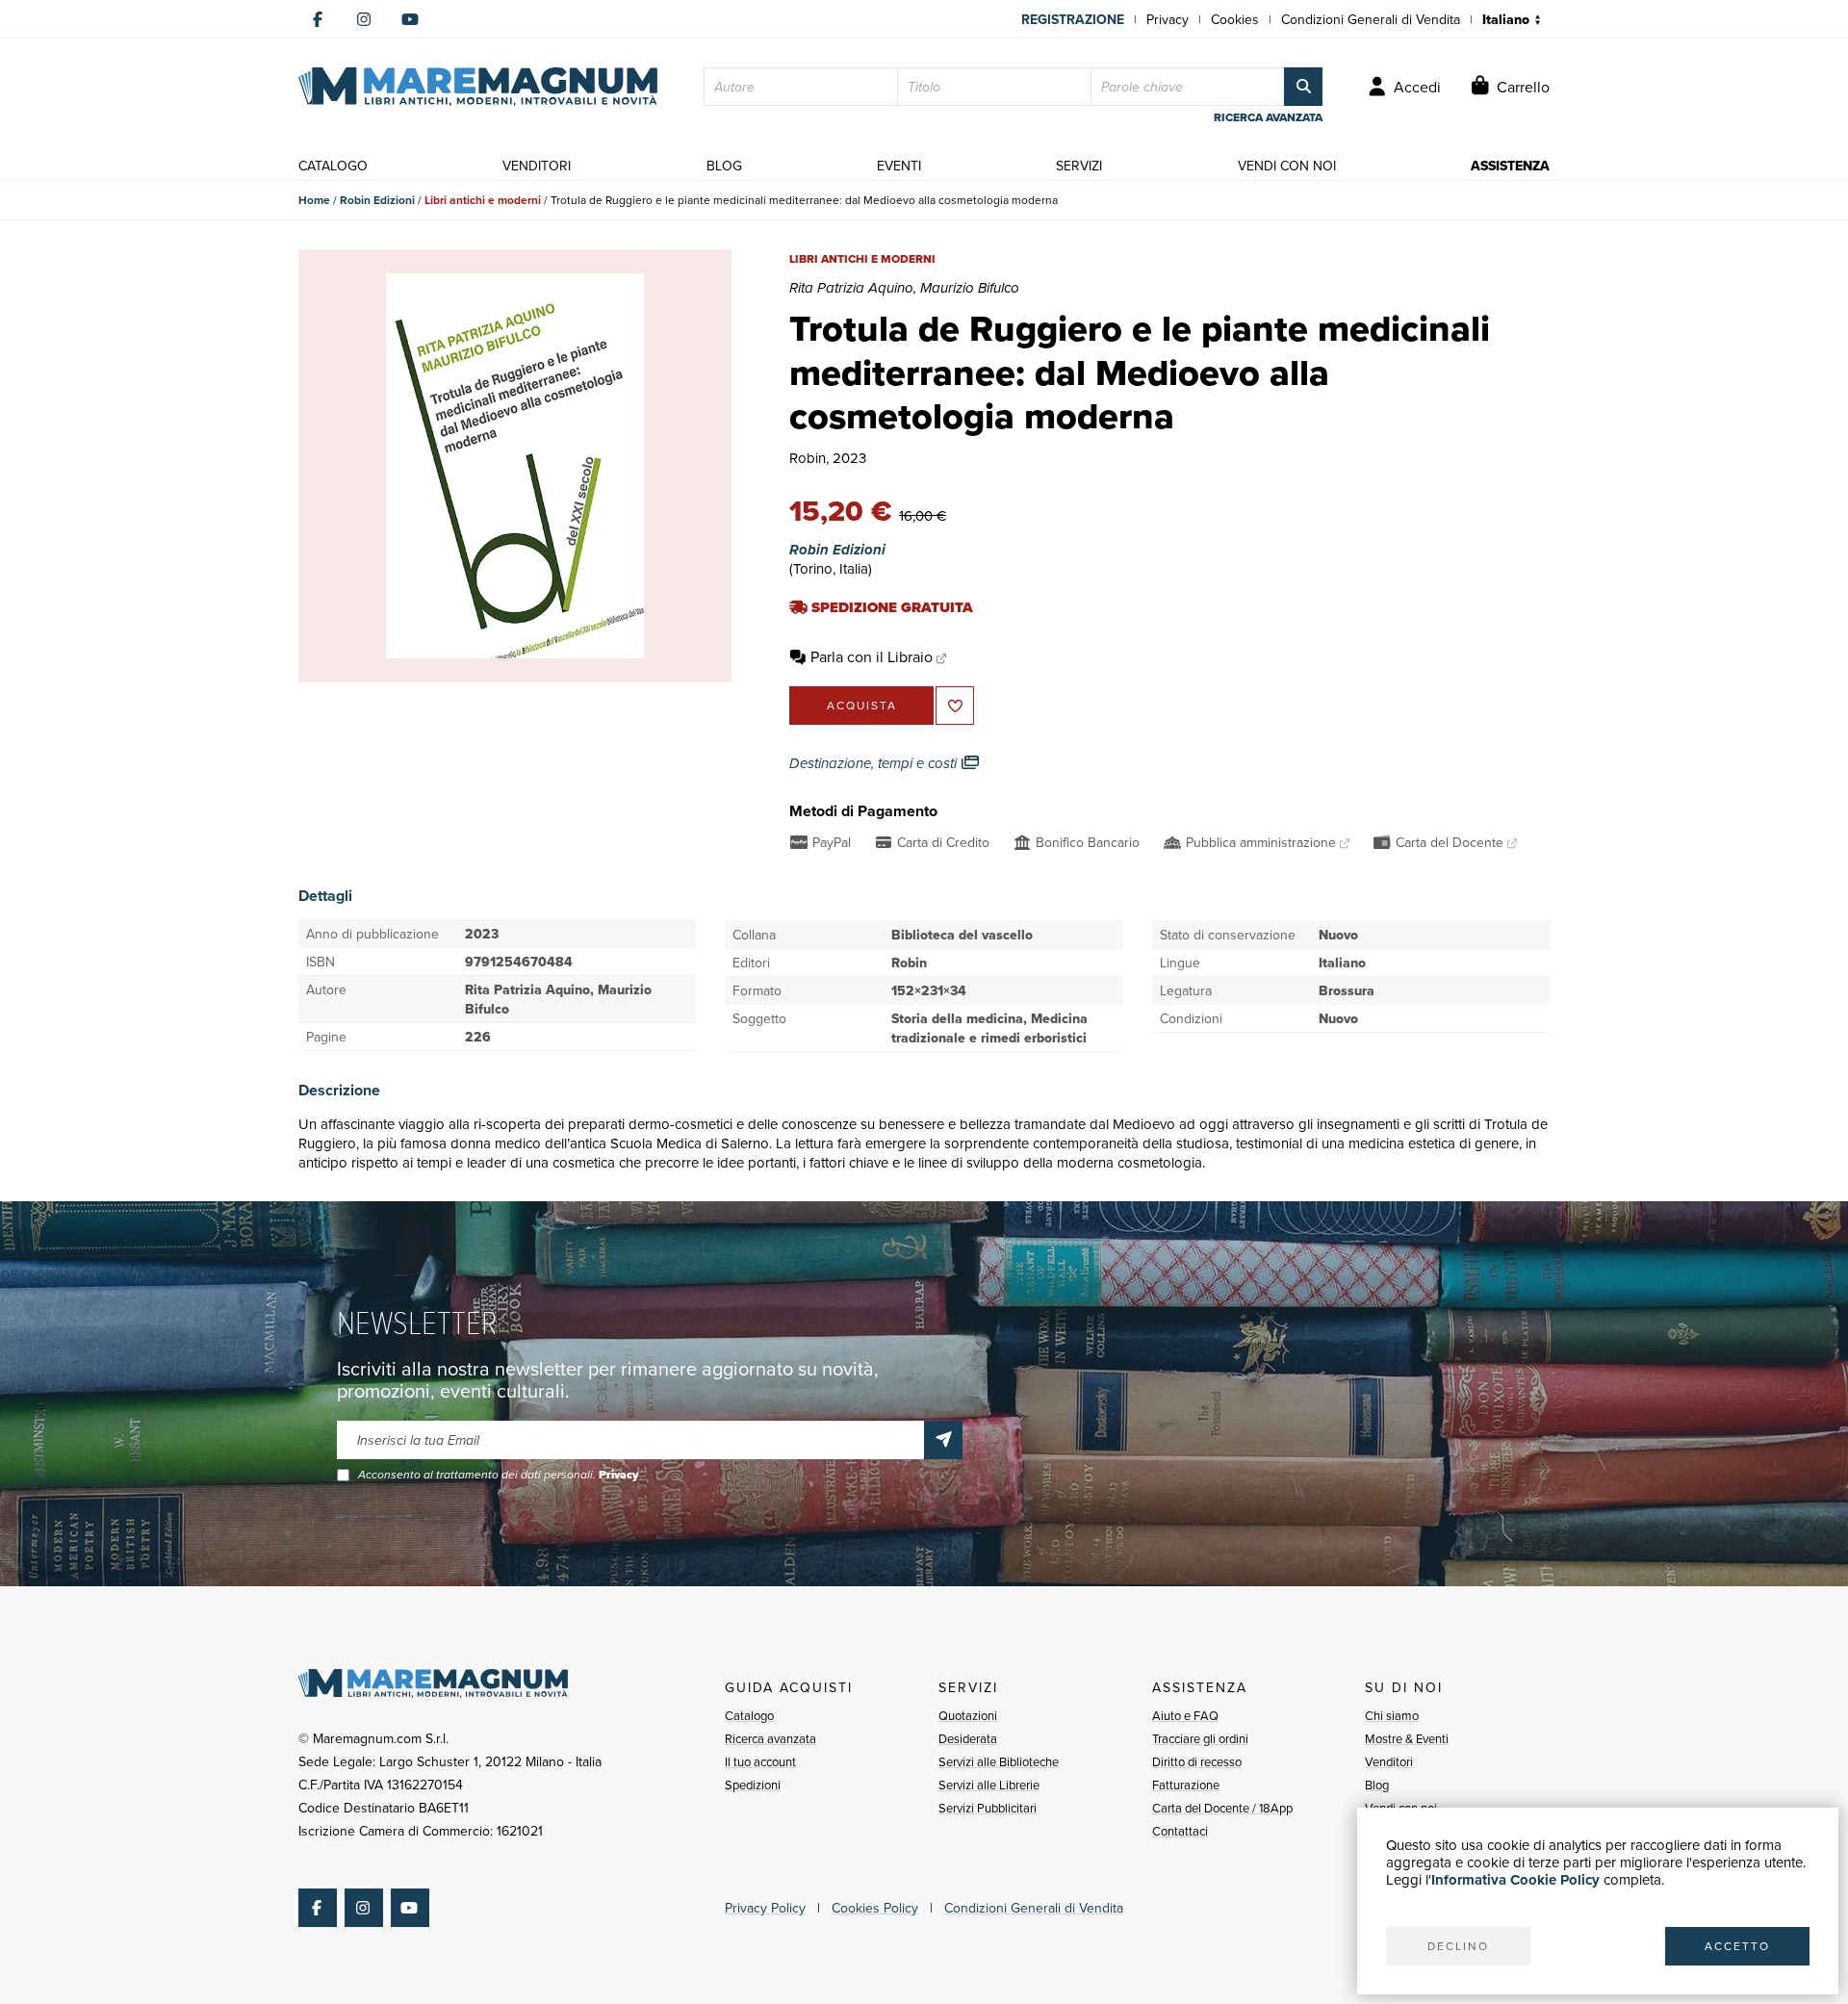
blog (724, 166)
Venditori (1389, 1761)
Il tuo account (760, 1761)
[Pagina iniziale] (478, 87)
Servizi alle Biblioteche (999, 1761)
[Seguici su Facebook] (318, 19)
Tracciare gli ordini (1200, 1738)
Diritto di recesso (1197, 1761)
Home (314, 200)
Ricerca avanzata (770, 1738)
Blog (1377, 1785)
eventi (899, 166)
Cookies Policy (875, 1908)
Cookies (1235, 19)
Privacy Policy (765, 1908)
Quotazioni (968, 1715)
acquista (862, 705)
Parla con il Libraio (872, 656)
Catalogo (749, 1715)
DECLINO (1458, 1946)
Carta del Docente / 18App (1222, 1808)
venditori (537, 166)
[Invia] (943, 1440)
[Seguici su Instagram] (364, 19)
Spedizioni (753, 1785)
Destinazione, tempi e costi (875, 763)
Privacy (1168, 19)
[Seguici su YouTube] (410, 19)
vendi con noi (1287, 166)
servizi (1079, 166)
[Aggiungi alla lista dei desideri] (955, 706)
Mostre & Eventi (1407, 1738)
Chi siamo (1392, 1715)
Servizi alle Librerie (989, 1785)
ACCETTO (1737, 1946)
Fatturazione (1186, 1785)
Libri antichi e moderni (483, 200)
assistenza (1510, 166)
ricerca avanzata (1268, 117)
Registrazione (1073, 19)
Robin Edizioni (377, 200)
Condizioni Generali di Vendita (1371, 19)
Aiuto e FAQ (1185, 1715)
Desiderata (968, 1738)
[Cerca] (1303, 87)
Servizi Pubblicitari (988, 1808)
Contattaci (1180, 1831)
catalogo (333, 166)
